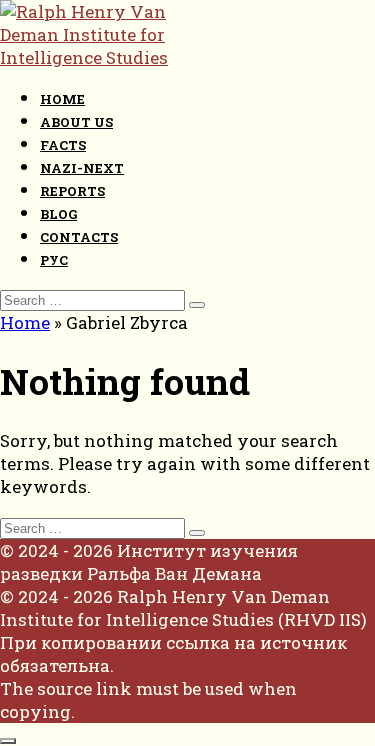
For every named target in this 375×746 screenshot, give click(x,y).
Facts (63, 145)
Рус (54, 260)
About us (76, 122)
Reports (72, 191)
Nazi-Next (82, 168)
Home (62, 99)
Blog (58, 214)
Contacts (79, 237)
